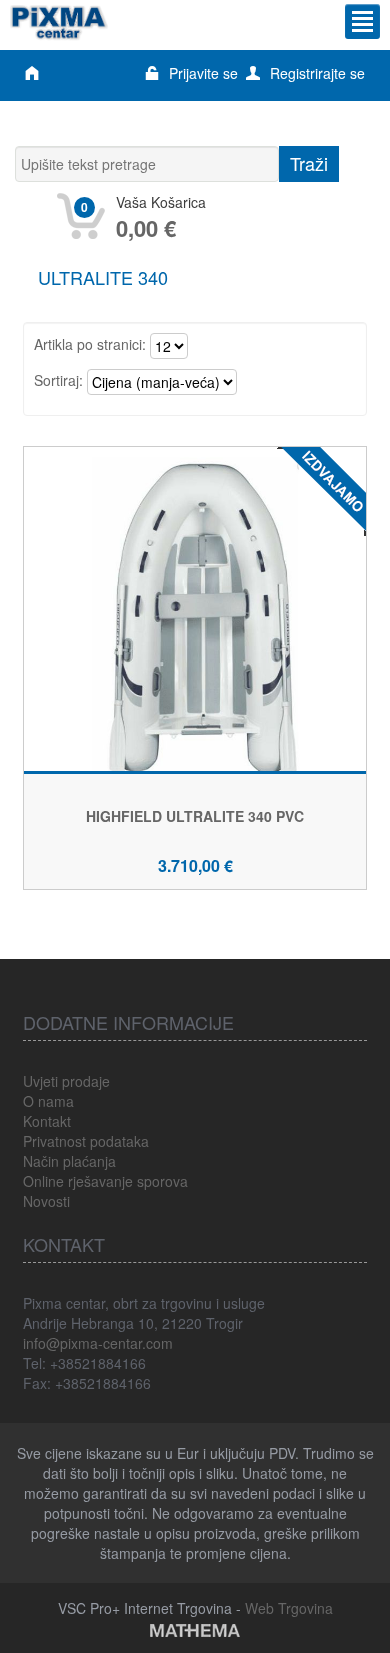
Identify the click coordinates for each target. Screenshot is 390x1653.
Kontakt (47, 1121)
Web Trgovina (289, 1608)
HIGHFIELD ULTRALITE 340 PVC (195, 816)
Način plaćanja (69, 1161)
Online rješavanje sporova (105, 1181)
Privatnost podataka (86, 1141)
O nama (48, 1101)
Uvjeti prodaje (66, 1081)
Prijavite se (203, 73)
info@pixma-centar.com (98, 1343)
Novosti (46, 1201)
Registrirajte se (317, 73)
